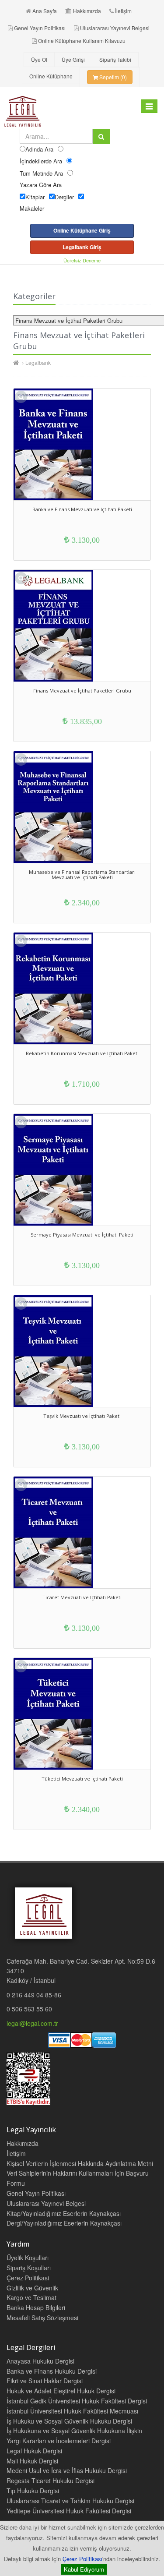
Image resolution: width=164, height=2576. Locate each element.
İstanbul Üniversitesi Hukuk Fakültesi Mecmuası (72, 2411)
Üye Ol (39, 59)
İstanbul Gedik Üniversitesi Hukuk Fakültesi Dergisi (77, 2401)
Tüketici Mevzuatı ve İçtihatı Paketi (82, 1779)
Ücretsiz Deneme (82, 260)
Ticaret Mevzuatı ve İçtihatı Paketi (82, 1597)
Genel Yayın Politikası (40, 28)
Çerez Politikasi (28, 2278)
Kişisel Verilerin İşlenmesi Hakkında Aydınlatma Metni (80, 2163)
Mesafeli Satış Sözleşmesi (42, 2318)
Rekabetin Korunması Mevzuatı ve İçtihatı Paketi (82, 1053)
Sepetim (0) (112, 77)
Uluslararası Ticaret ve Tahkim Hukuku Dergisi (70, 2501)
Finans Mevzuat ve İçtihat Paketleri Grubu (82, 691)
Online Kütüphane (51, 76)
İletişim (123, 11)
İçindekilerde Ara (41, 161)
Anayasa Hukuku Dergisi (40, 2361)
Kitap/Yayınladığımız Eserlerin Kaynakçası (64, 2213)
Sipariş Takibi (115, 59)
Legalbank (38, 362)
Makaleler (32, 208)
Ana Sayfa (45, 11)
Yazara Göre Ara (41, 185)
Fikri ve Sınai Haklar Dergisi (45, 2381)
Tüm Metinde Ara (41, 173)
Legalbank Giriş (82, 247)
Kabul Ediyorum (84, 2569)
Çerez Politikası (82, 2559)
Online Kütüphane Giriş (82, 230)
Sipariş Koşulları (29, 2268)
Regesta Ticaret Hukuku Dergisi (51, 2481)
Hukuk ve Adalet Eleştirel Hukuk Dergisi (61, 2391)
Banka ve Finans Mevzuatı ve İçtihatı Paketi (82, 509)
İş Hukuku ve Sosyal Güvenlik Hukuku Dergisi (69, 2421)
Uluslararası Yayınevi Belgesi (115, 28)
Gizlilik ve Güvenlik (32, 2288)
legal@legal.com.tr (32, 2023)
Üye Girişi (73, 59)
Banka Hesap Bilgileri (36, 2307)
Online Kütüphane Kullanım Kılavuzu (82, 41)
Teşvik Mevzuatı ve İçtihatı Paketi (82, 1416)
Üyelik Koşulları (28, 2258)
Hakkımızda (87, 11)
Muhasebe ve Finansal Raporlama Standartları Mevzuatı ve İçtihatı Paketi (82, 875)
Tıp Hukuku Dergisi (33, 2491)
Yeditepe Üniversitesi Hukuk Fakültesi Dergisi (69, 2511)
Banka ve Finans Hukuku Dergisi (52, 2371)
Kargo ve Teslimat (31, 2297)
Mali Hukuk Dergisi (32, 2461)
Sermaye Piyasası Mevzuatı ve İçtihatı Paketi (82, 1235)
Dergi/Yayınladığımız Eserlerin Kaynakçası (64, 2223)
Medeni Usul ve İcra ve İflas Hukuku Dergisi (67, 2470)
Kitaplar (35, 197)
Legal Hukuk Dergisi (34, 2451)
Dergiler (64, 197)
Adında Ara (39, 149)
